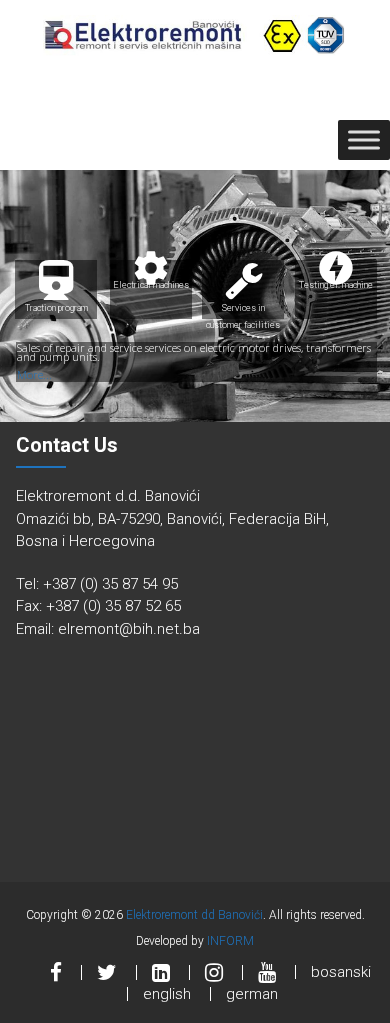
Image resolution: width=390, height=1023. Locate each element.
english (167, 994)
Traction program (56, 308)
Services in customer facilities (243, 311)
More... (34, 374)
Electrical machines (151, 275)
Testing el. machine (336, 275)
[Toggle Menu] (364, 140)
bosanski (341, 972)
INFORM (230, 941)
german (252, 994)
